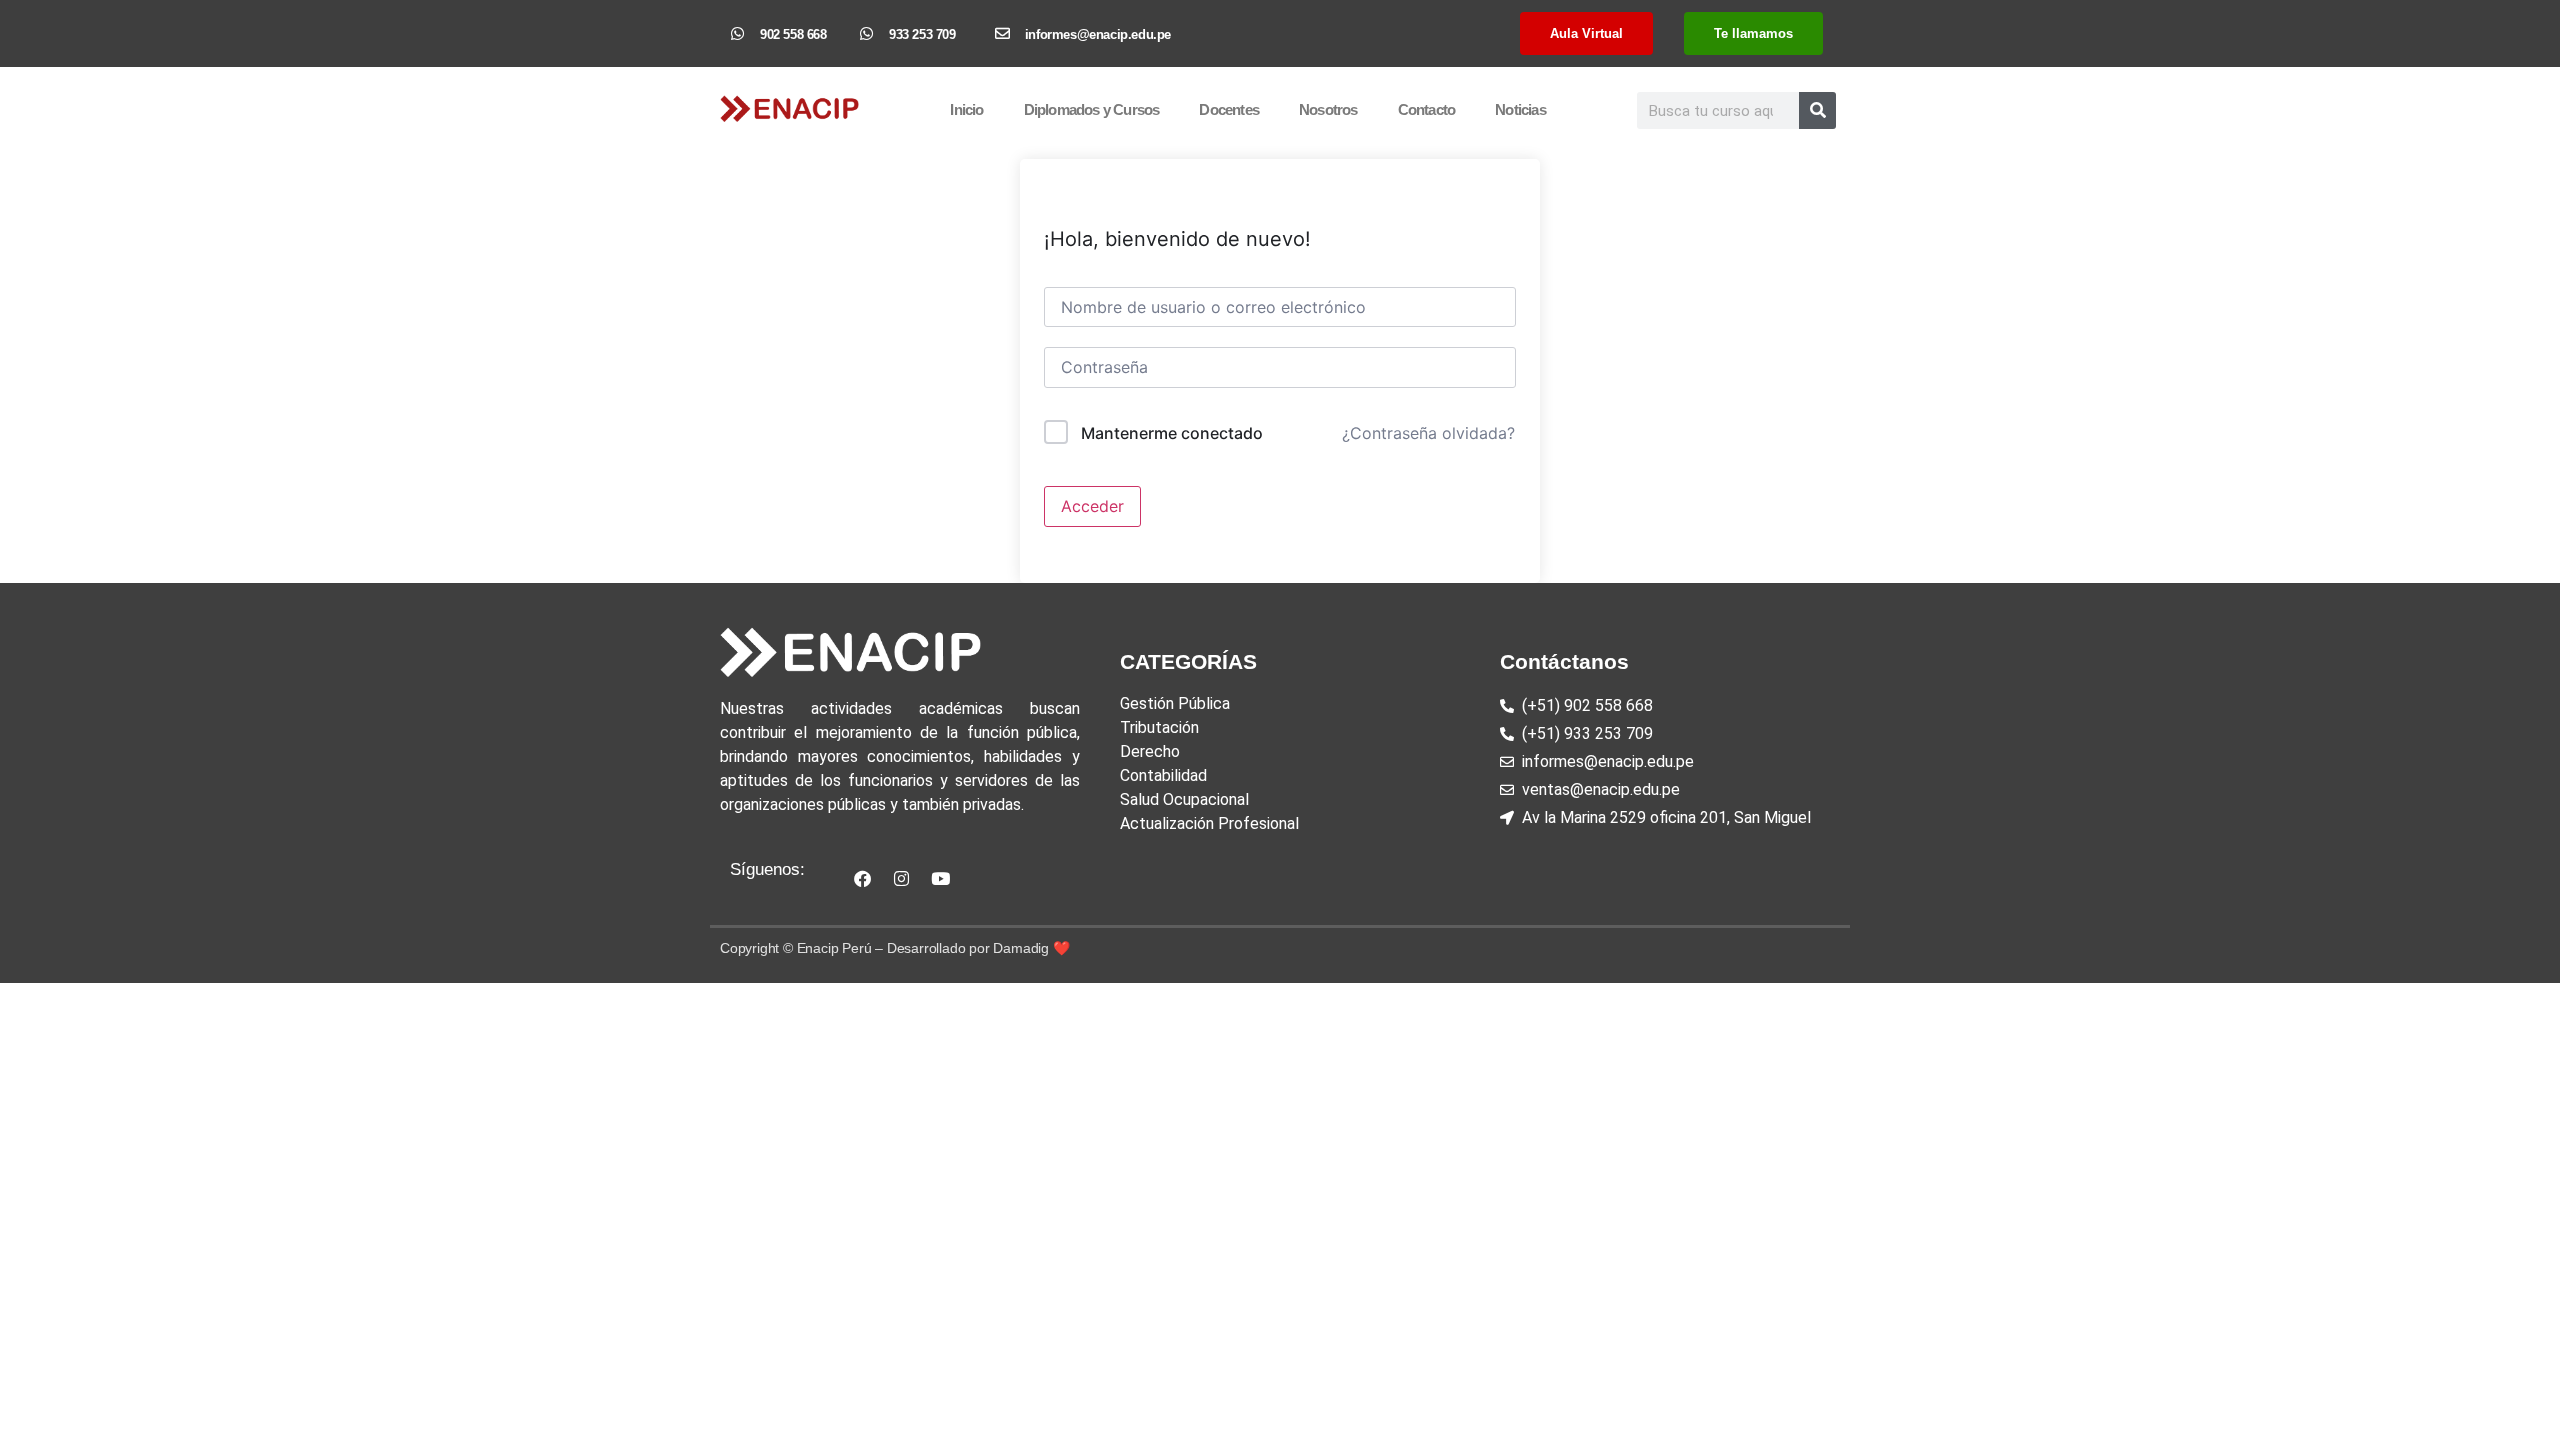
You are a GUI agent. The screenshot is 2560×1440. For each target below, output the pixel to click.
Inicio (966, 109)
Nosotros (1328, 109)
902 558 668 (793, 34)
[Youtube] (940, 878)
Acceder (1092, 506)
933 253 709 (922, 34)
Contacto (1427, 109)
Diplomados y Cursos (1092, 109)
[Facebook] (862, 878)
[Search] (1817, 110)
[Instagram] (901, 878)
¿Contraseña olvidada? (1428, 433)
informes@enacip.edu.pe (1098, 34)
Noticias (1520, 109)
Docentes (1229, 109)
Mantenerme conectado (1172, 433)
